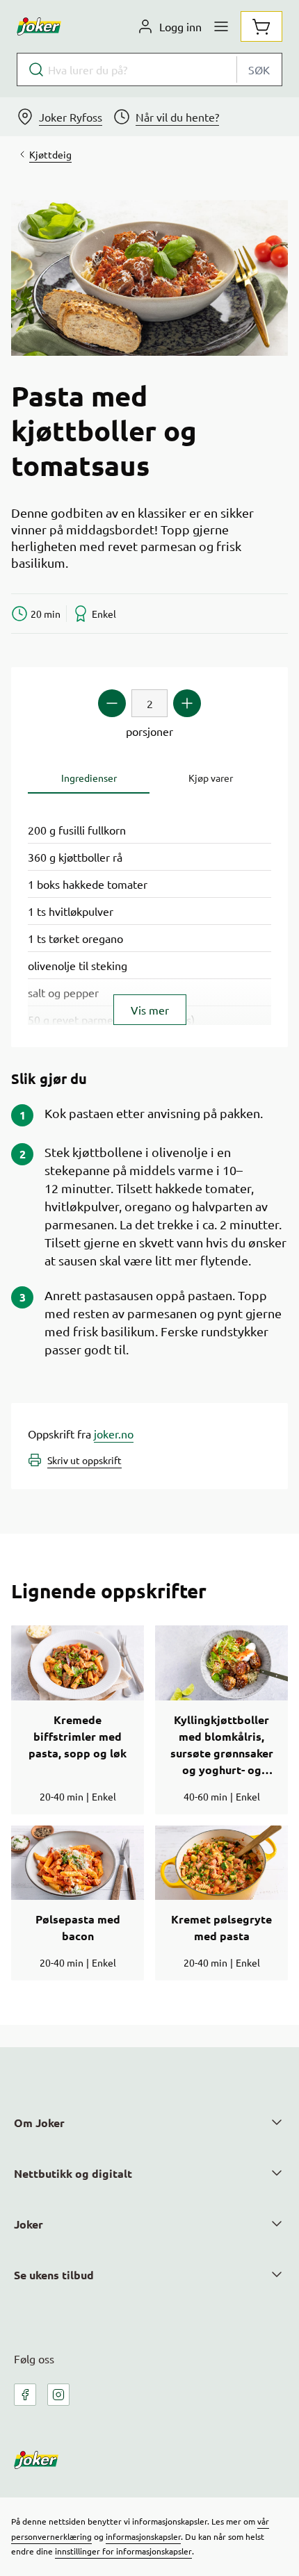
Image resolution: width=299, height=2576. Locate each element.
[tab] (89, 778)
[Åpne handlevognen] (261, 26)
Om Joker (39, 2123)
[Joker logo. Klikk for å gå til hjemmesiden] (39, 26)
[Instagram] (58, 2395)
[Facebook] (25, 2395)
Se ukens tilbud (54, 2275)
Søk (259, 69)
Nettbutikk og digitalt (73, 2173)
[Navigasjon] (221, 26)
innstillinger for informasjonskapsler (123, 2551)
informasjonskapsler (143, 2536)
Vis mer (150, 1010)
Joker (29, 2224)
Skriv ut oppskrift (84, 1460)
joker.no (114, 1434)
